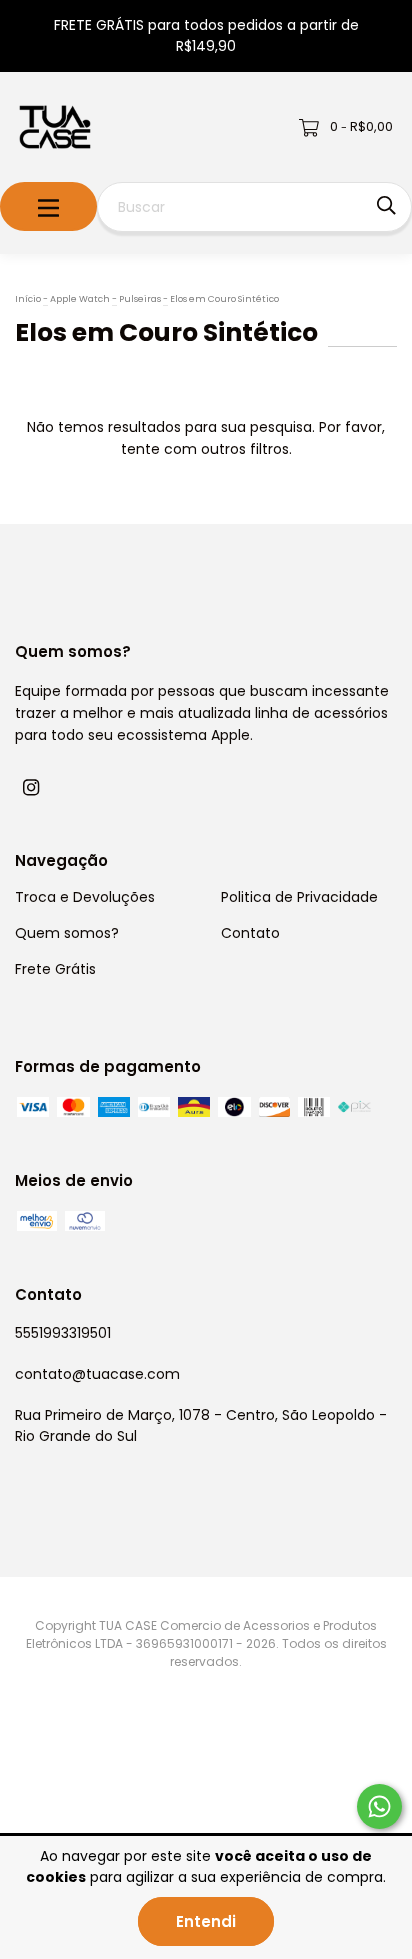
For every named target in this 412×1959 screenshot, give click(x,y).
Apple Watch (80, 299)
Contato (250, 933)
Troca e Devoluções (85, 897)
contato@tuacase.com (97, 1374)
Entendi (206, 1921)
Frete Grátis (55, 969)
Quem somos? (67, 933)
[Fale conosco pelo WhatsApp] (379, 1806)
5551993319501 (63, 1333)
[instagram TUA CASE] (31, 787)
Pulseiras (140, 299)
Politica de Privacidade (299, 897)
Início (28, 299)
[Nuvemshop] (95, 1797)
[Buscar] (386, 205)
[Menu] (48, 206)
